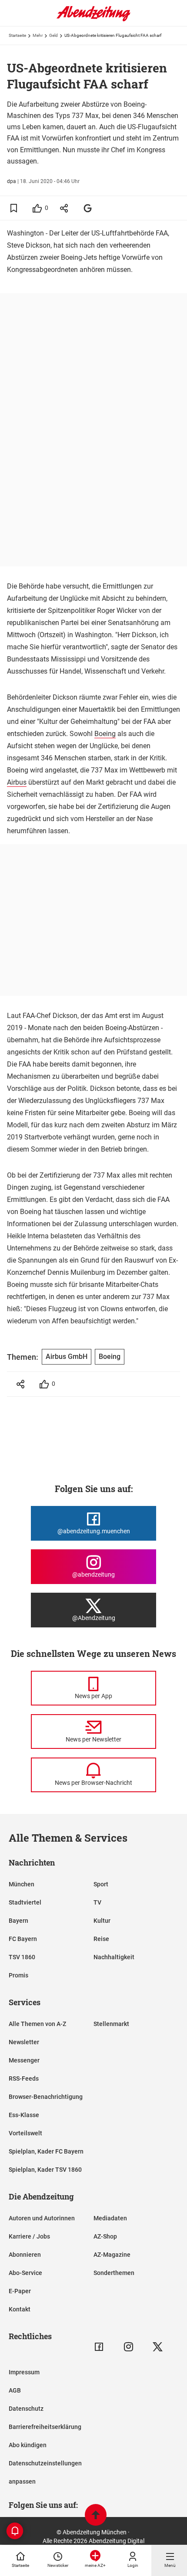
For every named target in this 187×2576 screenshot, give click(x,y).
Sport (101, 1884)
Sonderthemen (114, 2273)
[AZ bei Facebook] (99, 2347)
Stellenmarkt (111, 2024)
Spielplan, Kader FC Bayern (46, 2151)
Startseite (17, 35)
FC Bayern (23, 1939)
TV (97, 1902)
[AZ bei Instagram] (129, 2347)
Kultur (102, 1921)
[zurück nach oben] (96, 2516)
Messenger (24, 2060)
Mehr (38, 35)
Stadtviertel (25, 1902)
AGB (15, 2390)
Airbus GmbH (67, 1357)
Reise (101, 1939)
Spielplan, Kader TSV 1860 (45, 2170)
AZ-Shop (105, 2236)
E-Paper (20, 2291)
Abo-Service (25, 2273)
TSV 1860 (22, 1957)
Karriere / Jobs (29, 2236)
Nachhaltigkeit (114, 1957)
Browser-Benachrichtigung (46, 2097)
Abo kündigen (28, 2445)
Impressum (24, 2372)
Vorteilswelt (25, 2133)
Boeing (105, 734)
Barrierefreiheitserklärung (45, 2427)
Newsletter (24, 2042)
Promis (18, 1975)
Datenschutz (26, 2409)
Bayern (18, 1921)
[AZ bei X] (158, 2347)
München (22, 1884)
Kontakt (20, 2309)
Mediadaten (110, 2218)
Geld (53, 35)
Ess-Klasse (24, 2115)
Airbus (17, 782)
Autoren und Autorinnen (42, 2218)
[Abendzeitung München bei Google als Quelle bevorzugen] (88, 208)
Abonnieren (25, 2255)
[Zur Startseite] (93, 20)
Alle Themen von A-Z (37, 2024)
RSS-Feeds (24, 2078)
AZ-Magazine (112, 2255)
